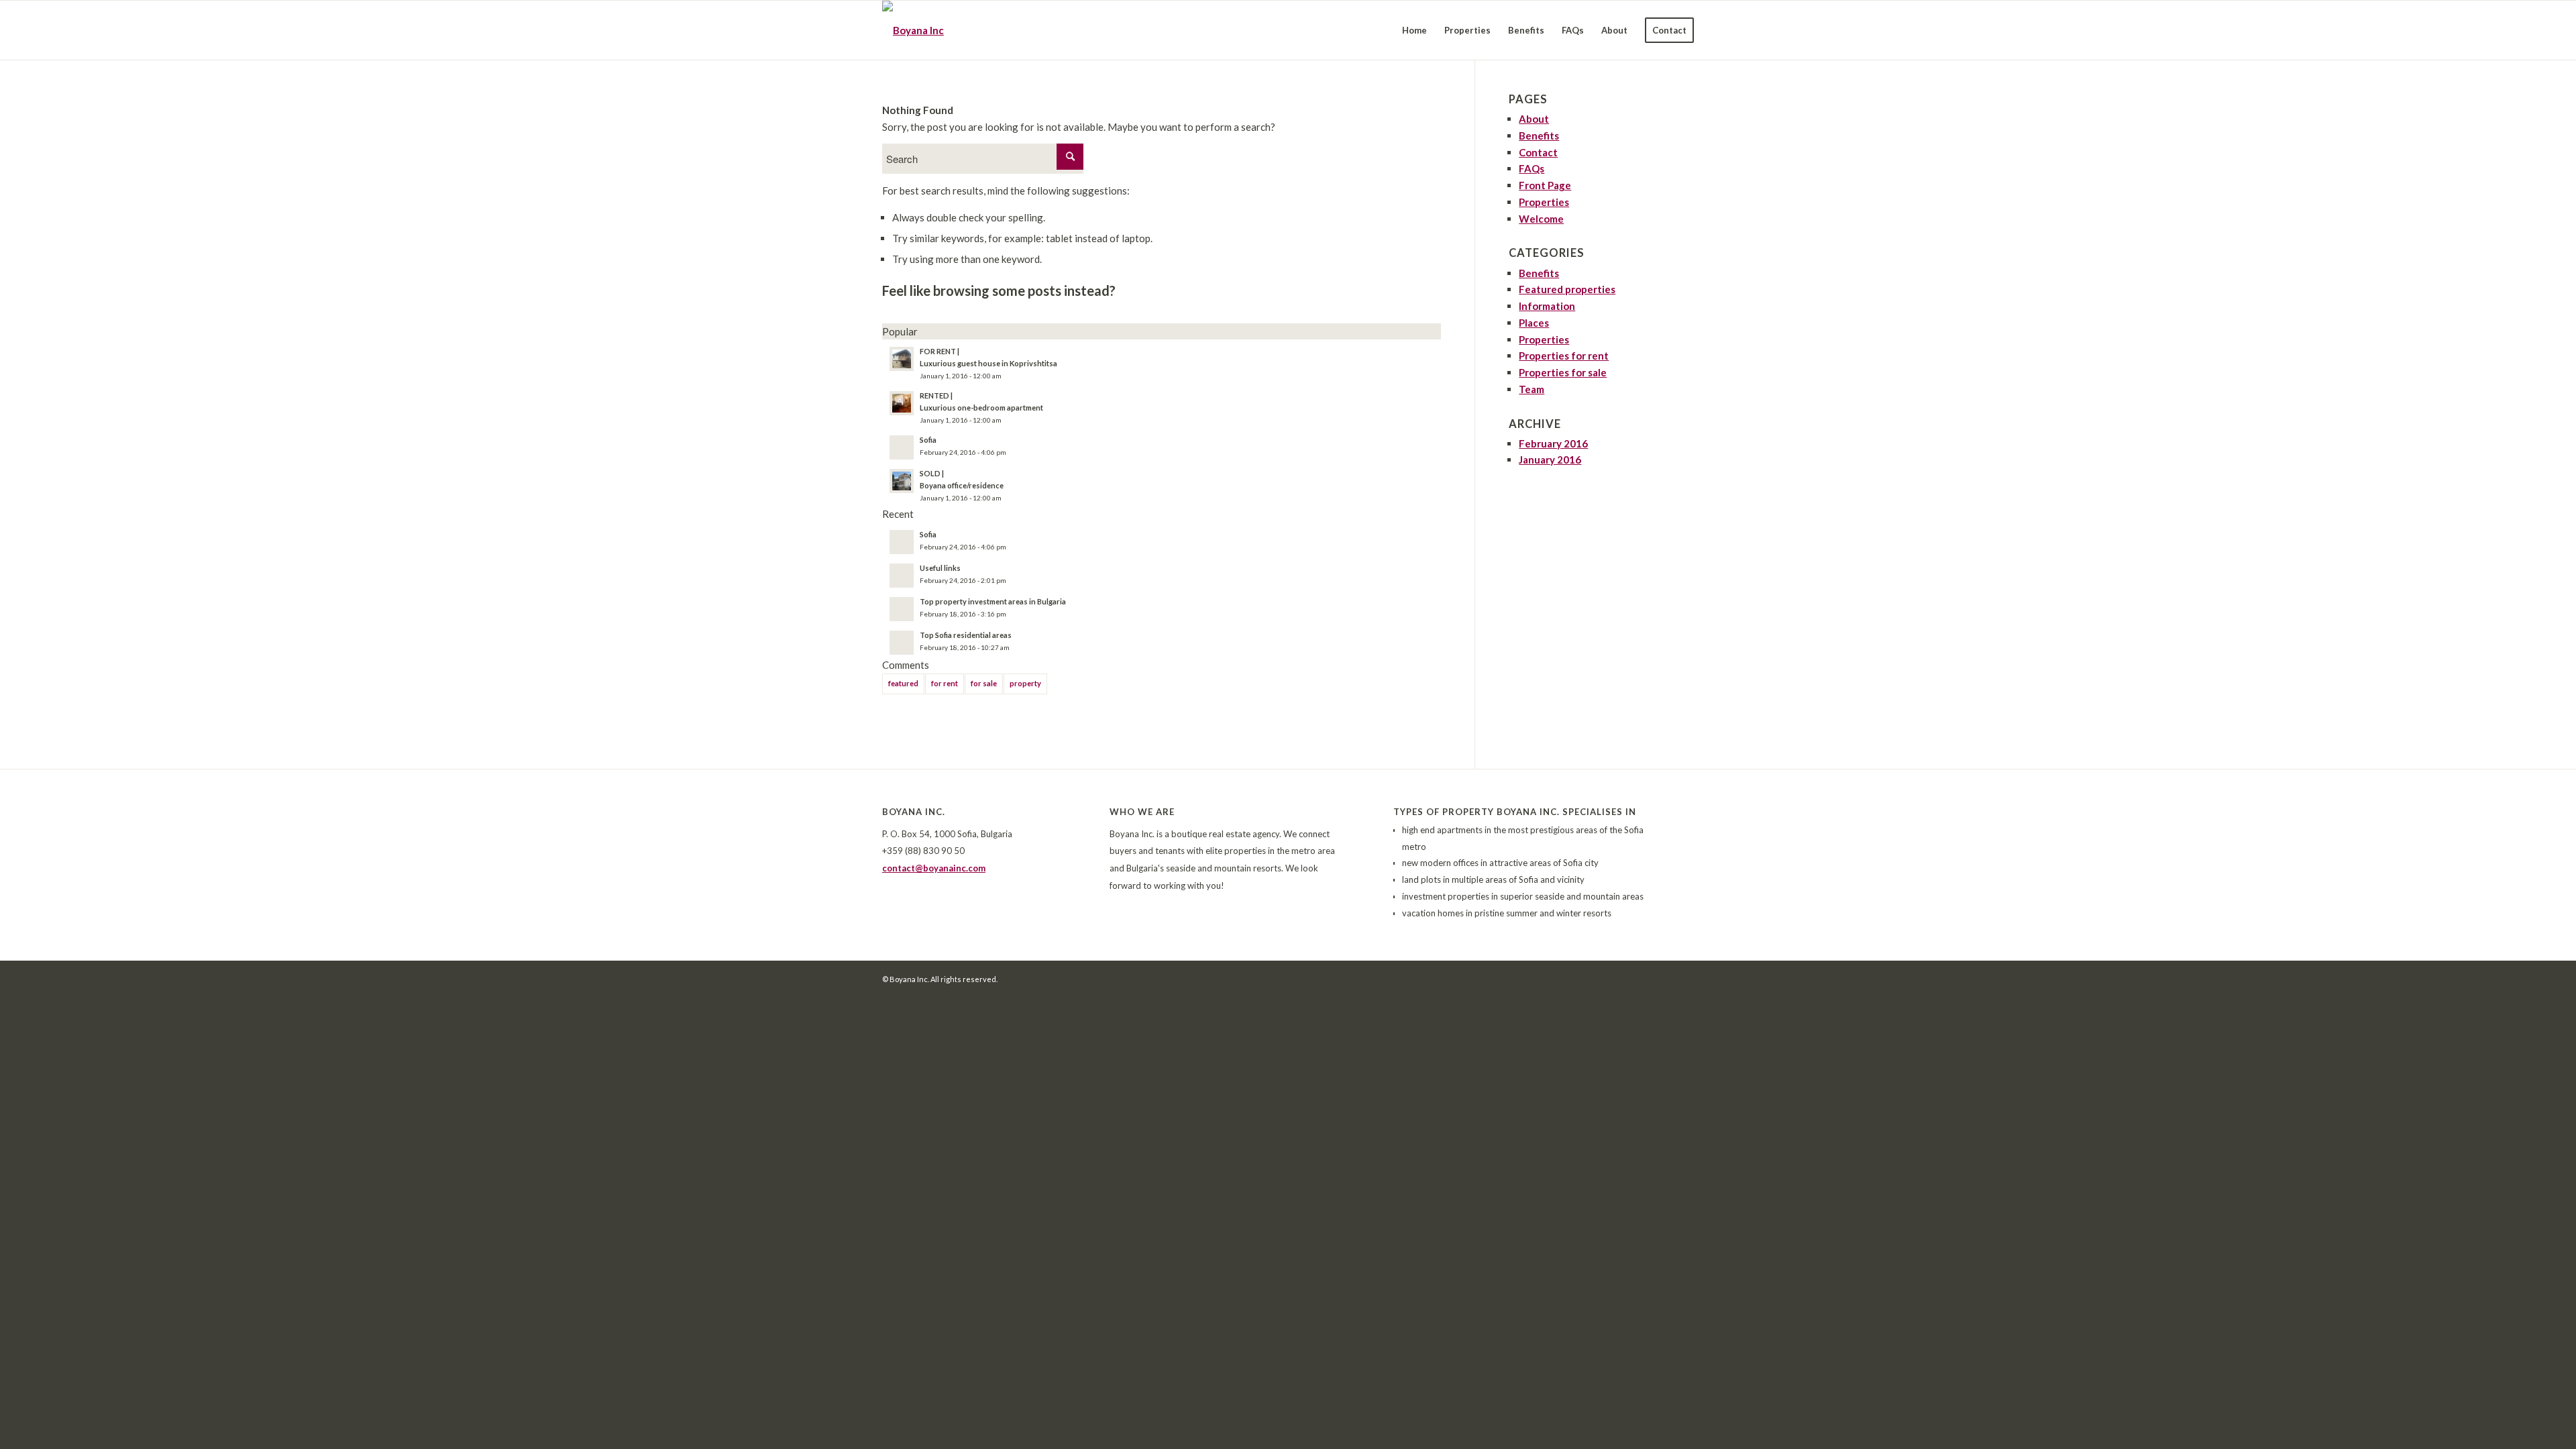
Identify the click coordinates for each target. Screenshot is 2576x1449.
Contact (1538, 152)
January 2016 (1550, 460)
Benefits (1539, 136)
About (1534, 119)
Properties (1544, 202)
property (1025, 683)
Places (1534, 323)
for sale (984, 683)
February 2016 (1553, 443)
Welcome (1541, 219)
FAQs (1532, 168)
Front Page (1545, 185)
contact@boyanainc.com (934, 868)
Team (1532, 389)
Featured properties (1567, 289)
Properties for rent (1564, 356)
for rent (945, 683)
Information (1547, 306)
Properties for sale (1563, 372)
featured (903, 683)
